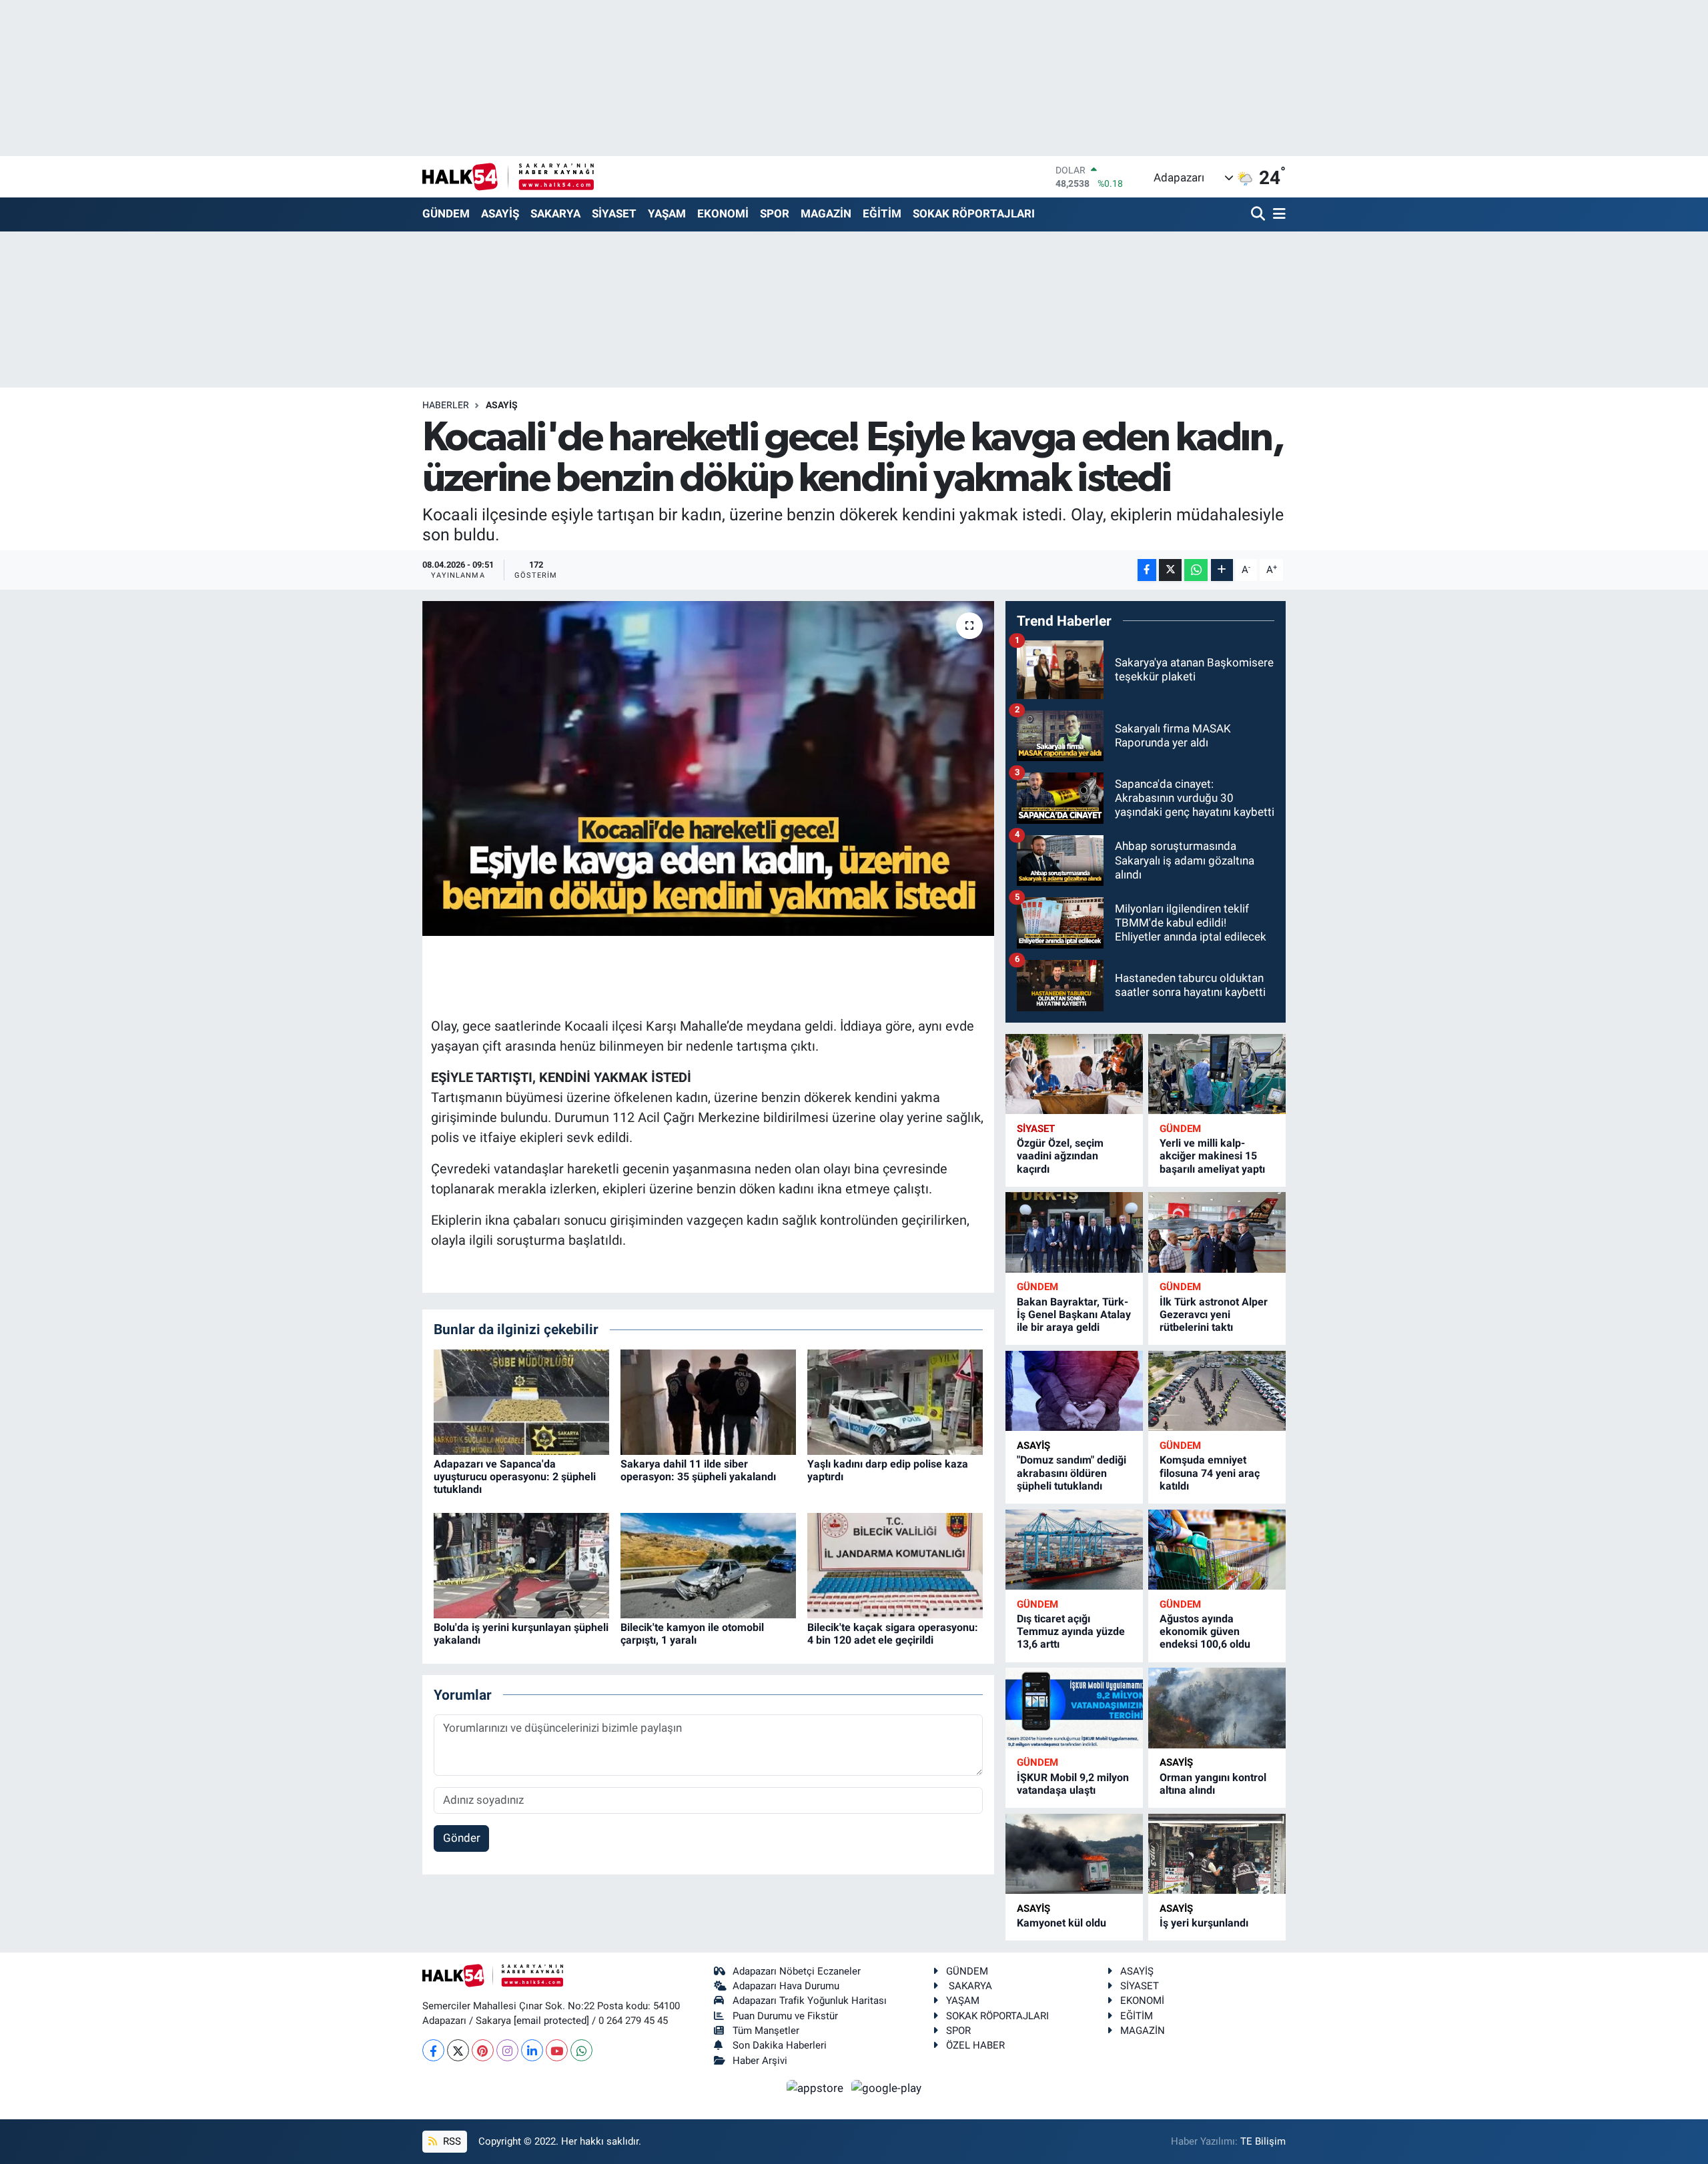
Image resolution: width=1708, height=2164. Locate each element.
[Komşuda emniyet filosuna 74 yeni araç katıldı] (1217, 1391)
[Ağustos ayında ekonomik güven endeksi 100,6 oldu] (1217, 1550)
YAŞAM (667, 213)
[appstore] (817, 2087)
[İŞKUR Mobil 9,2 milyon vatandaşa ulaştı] (1074, 1708)
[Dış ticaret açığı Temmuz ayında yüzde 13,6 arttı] (1074, 1550)
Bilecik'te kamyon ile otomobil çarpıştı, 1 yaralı (692, 1634)
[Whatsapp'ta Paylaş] (1196, 570)
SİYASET (614, 213)
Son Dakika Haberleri (780, 2045)
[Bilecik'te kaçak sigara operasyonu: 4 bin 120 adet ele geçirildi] (895, 1564)
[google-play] (887, 2087)
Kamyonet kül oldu (1061, 1923)
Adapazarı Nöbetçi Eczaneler (797, 1971)
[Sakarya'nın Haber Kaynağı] (508, 176)
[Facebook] (433, 2050)
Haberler (446, 405)
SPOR (775, 213)
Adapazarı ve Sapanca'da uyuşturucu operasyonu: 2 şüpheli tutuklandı (515, 1477)
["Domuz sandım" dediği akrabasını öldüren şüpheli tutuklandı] (1074, 1391)
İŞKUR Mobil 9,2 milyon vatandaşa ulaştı (1073, 1784)
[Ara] (1259, 214)
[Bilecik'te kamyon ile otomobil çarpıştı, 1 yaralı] (708, 1564)
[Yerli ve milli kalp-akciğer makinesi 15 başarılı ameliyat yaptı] (1217, 1074)
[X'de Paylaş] (1170, 570)
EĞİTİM (882, 213)
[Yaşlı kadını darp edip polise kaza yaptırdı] (895, 1401)
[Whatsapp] (581, 2050)
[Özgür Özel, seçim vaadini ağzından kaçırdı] (1074, 1074)
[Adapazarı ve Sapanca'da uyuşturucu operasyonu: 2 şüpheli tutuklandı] (521, 1401)
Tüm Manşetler (766, 2031)
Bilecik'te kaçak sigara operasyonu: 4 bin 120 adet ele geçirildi (893, 1634)
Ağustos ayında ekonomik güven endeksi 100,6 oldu (1205, 1631)
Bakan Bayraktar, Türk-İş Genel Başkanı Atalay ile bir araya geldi (1074, 1314)
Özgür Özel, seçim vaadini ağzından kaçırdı (1060, 1156)
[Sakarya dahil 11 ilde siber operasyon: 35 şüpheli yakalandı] (708, 1401)
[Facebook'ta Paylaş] (1147, 570)
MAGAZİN (826, 213)
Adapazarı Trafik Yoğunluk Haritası (810, 2001)
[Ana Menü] (1277, 214)
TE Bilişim (1263, 2141)
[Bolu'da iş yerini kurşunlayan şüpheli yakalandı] (521, 1564)
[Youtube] (557, 2050)
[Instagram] (507, 2050)
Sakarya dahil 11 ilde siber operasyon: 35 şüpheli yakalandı (698, 1470)
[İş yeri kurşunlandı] (1217, 1854)
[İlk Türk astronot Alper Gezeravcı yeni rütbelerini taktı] (1217, 1232)
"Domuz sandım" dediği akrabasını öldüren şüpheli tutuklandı (1072, 1473)
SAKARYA (555, 213)
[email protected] (551, 2021)
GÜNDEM (446, 213)
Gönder (462, 1838)
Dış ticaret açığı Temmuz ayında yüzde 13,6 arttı (1071, 1631)
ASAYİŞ (500, 213)
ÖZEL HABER (975, 2045)
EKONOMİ (723, 213)
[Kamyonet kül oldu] (1074, 1854)
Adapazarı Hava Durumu (786, 1986)
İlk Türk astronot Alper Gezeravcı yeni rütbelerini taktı (1214, 1314)
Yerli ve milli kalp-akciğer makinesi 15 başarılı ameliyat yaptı (1212, 1156)
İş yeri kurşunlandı (1204, 1923)
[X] (458, 2050)
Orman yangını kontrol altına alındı (1213, 1784)
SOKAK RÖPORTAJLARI (974, 213)
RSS (451, 2141)
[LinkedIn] (532, 2050)
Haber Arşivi (760, 2061)
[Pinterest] (483, 2050)
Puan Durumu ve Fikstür (785, 2016)
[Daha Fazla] (1222, 570)
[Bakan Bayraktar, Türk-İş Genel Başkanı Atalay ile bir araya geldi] (1074, 1232)
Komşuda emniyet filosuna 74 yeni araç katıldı (1210, 1473)
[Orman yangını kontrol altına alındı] (1217, 1708)
